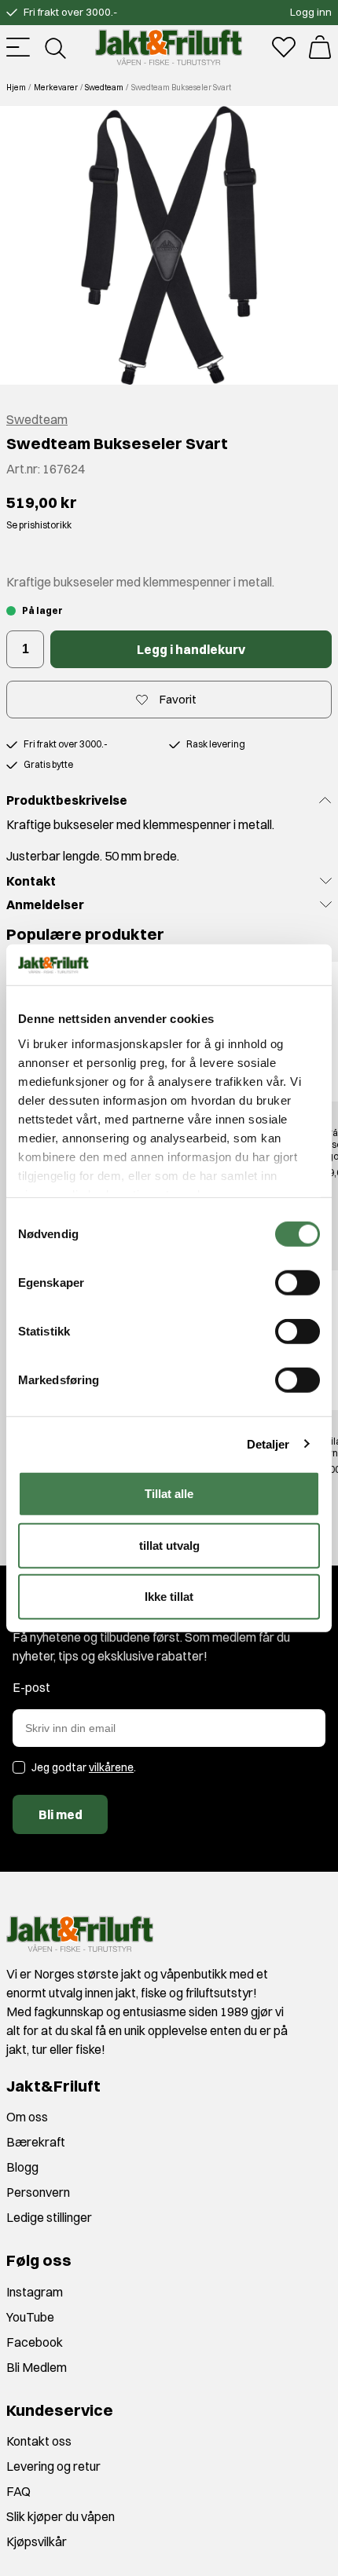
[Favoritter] (284, 47)
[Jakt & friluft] (169, 47)
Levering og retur (53, 2466)
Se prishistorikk (39, 525)
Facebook (35, 2342)
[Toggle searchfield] (54, 47)
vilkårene (111, 1767)
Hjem (16, 88)
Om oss (27, 2117)
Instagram (35, 2292)
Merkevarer (56, 88)
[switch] (298, 1283)
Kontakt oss (39, 2441)
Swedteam (104, 88)
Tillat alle (169, 1494)
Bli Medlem (37, 2367)
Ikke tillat (169, 1597)
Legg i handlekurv (191, 649)
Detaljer (268, 1443)
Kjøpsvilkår (37, 2541)
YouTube (30, 2317)
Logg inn (311, 12)
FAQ (18, 2491)
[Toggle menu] (18, 47)
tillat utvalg (169, 1545)
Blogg (22, 2167)
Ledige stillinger (49, 2217)
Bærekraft (36, 2142)
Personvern (38, 2192)
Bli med (61, 1814)
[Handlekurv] (320, 47)
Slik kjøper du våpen (61, 2516)
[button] (169, 245)
